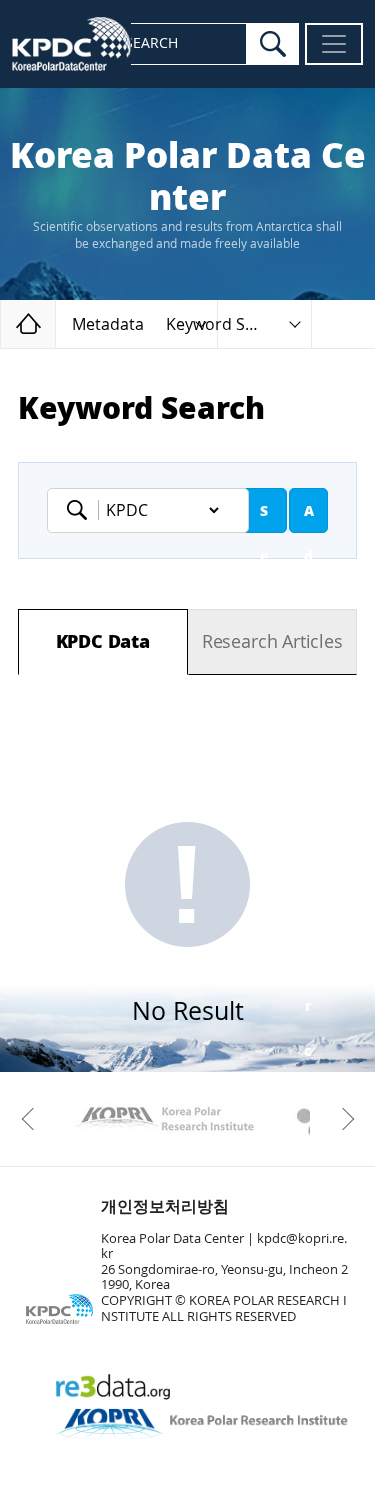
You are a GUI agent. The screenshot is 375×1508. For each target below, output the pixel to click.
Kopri (164, 1119)
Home (55, 323)
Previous (32, 1119)
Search (264, 518)
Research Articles (272, 642)
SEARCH (151, 43)
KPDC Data (103, 642)
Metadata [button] (108, 324)
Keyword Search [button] (227, 324)
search (273, 44)
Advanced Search (309, 518)
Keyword (83, 510)
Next (342, 1119)
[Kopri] (164, 1119)
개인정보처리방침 (165, 1206)
